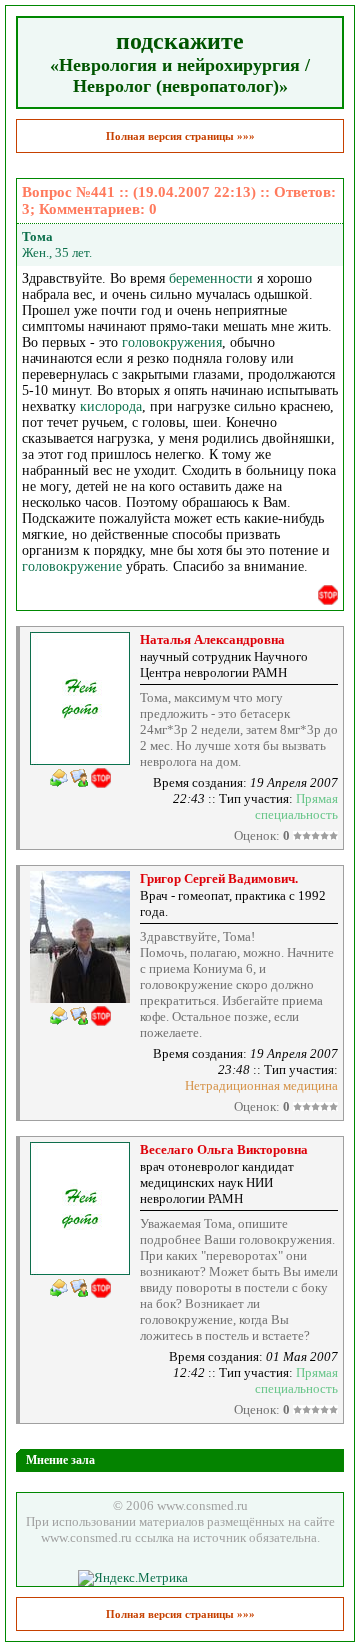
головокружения (172, 342)
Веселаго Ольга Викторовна (224, 1149)
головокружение (72, 566)
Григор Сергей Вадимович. (219, 878)
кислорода (111, 406)
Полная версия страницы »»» (180, 136)
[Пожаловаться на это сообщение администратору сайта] (328, 595)
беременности (211, 278)
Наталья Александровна (212, 639)
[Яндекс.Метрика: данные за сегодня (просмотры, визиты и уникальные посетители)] (133, 1578)
